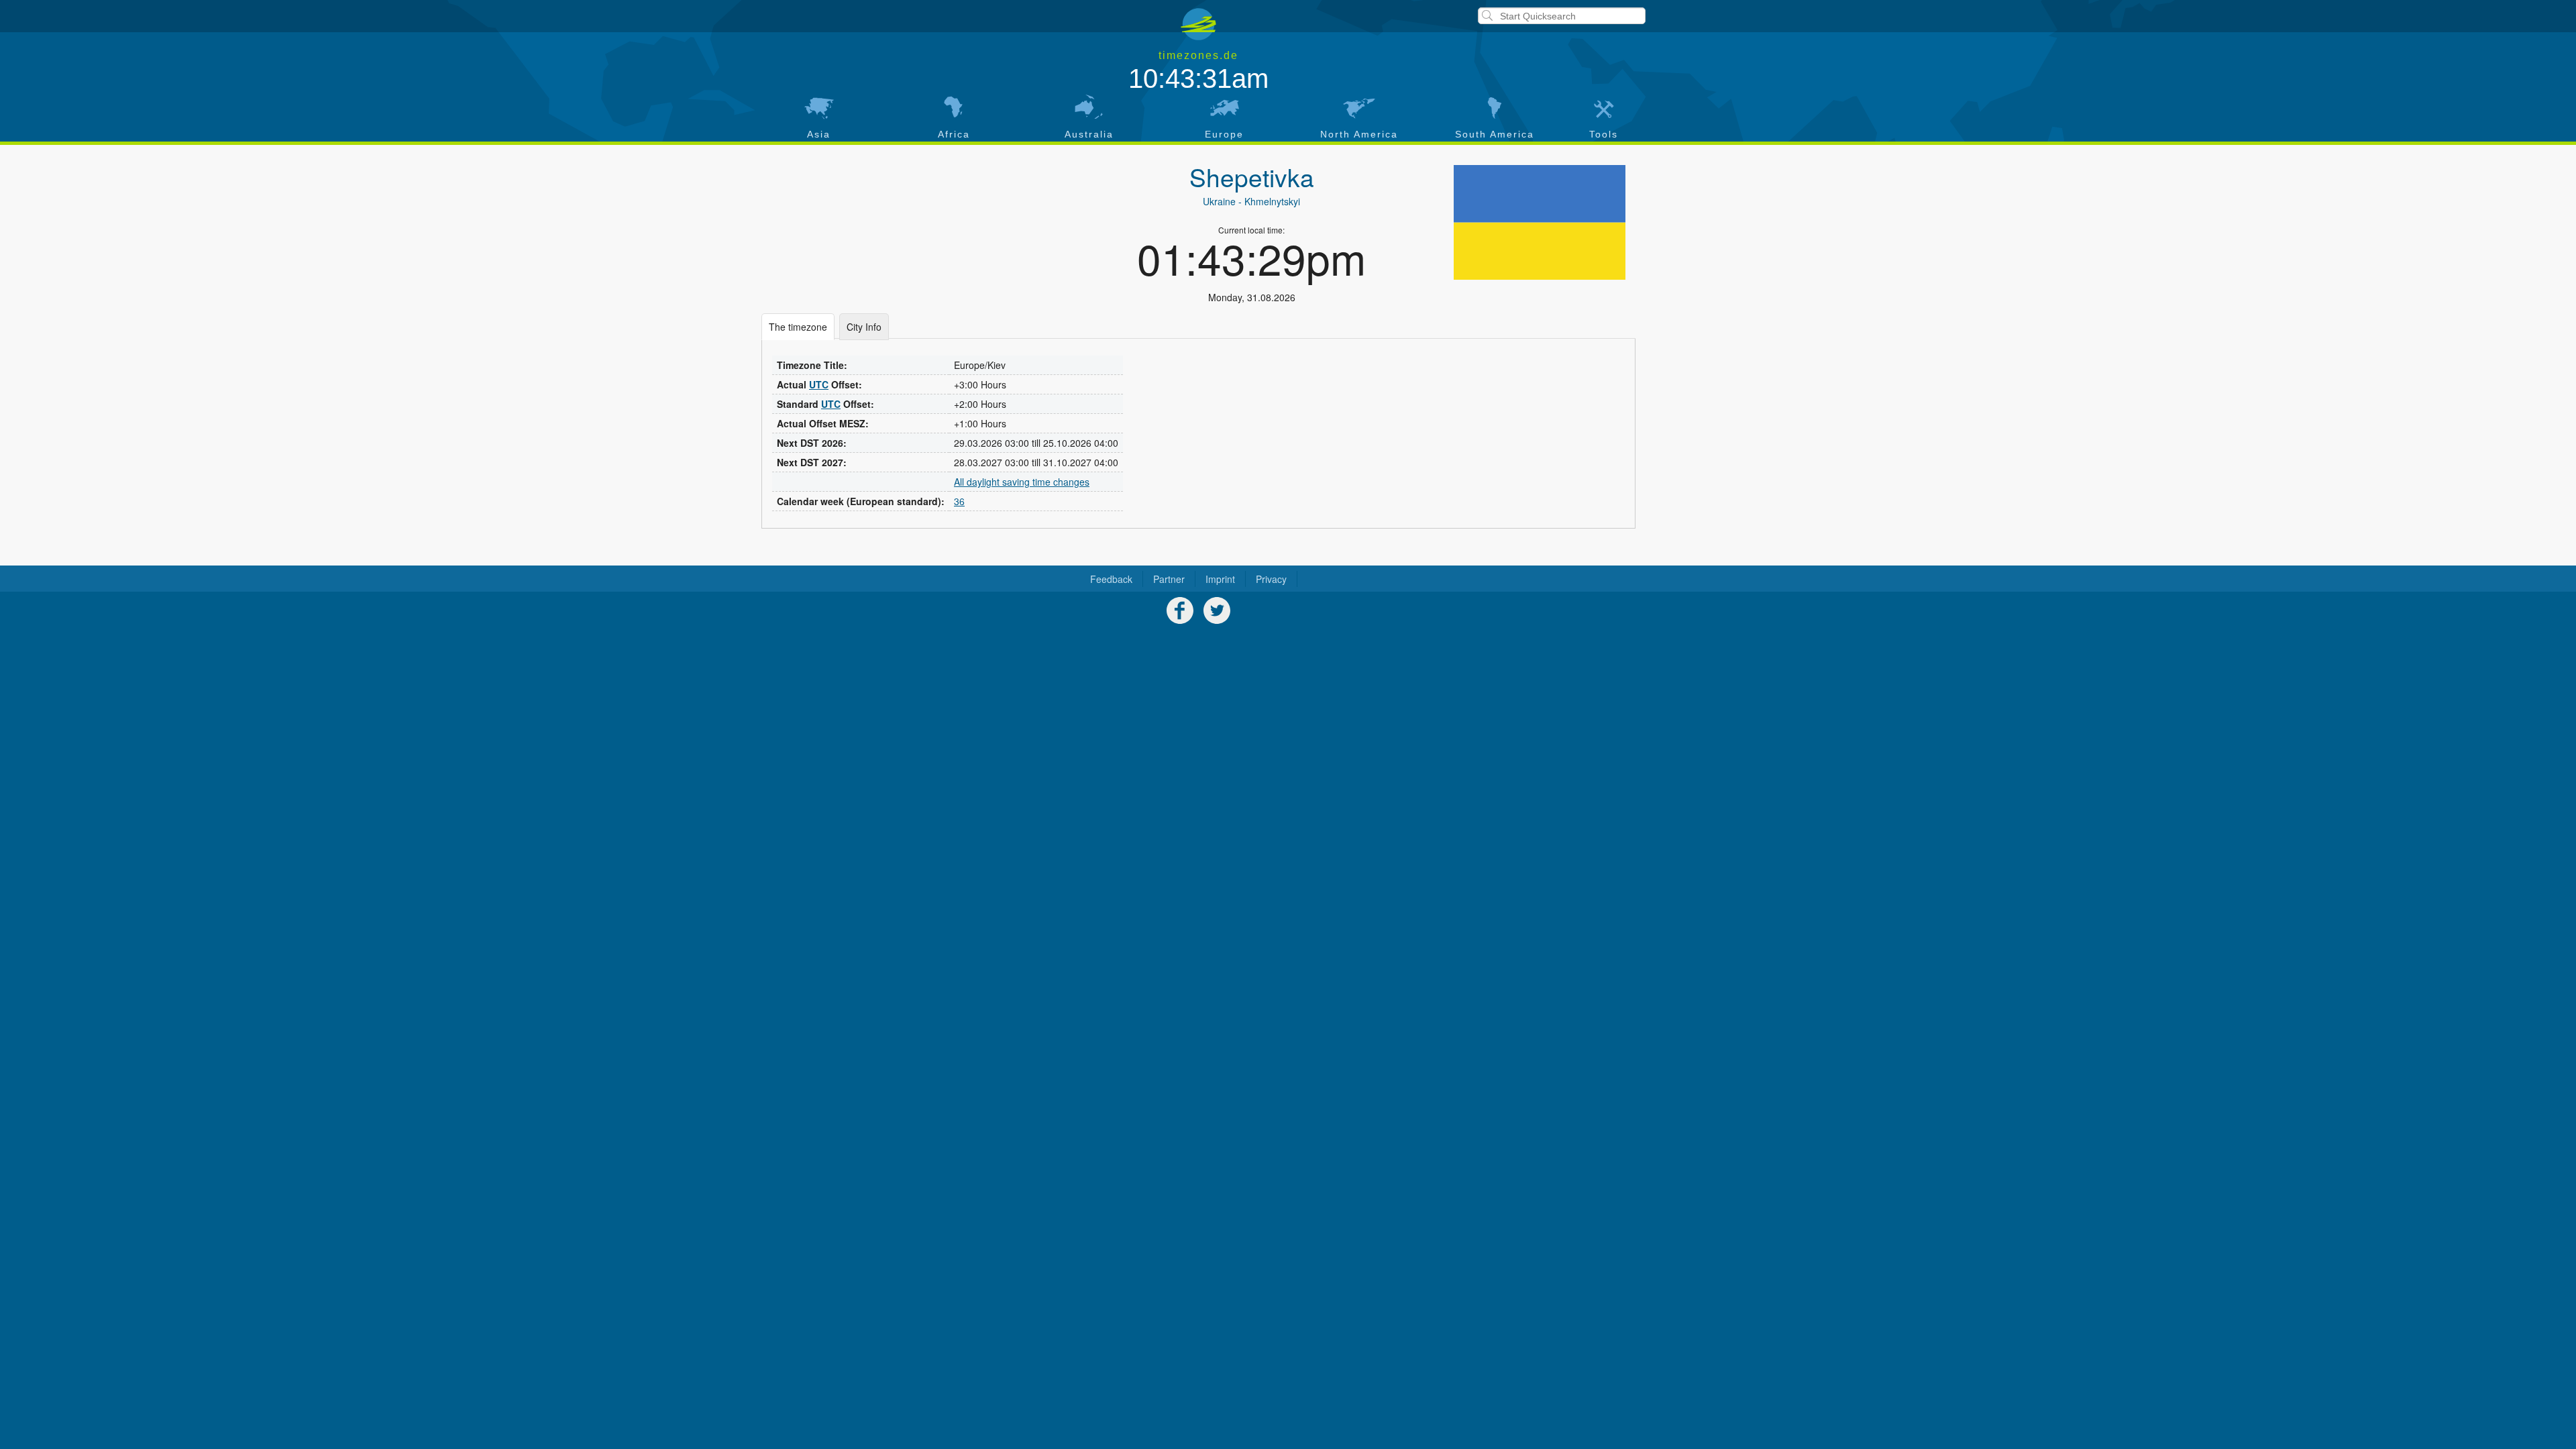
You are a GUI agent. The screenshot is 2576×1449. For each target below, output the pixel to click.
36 (959, 501)
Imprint (1220, 579)
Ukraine (1219, 201)
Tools (1604, 134)
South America (1495, 134)
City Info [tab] (864, 327)
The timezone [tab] (798, 327)
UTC (819, 384)
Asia (819, 134)
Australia (1089, 134)
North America (1359, 134)
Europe (1224, 134)
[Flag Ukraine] (1540, 222)
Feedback (1111, 579)
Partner (1169, 579)
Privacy (1271, 579)
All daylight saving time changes (1022, 482)
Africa (954, 134)
